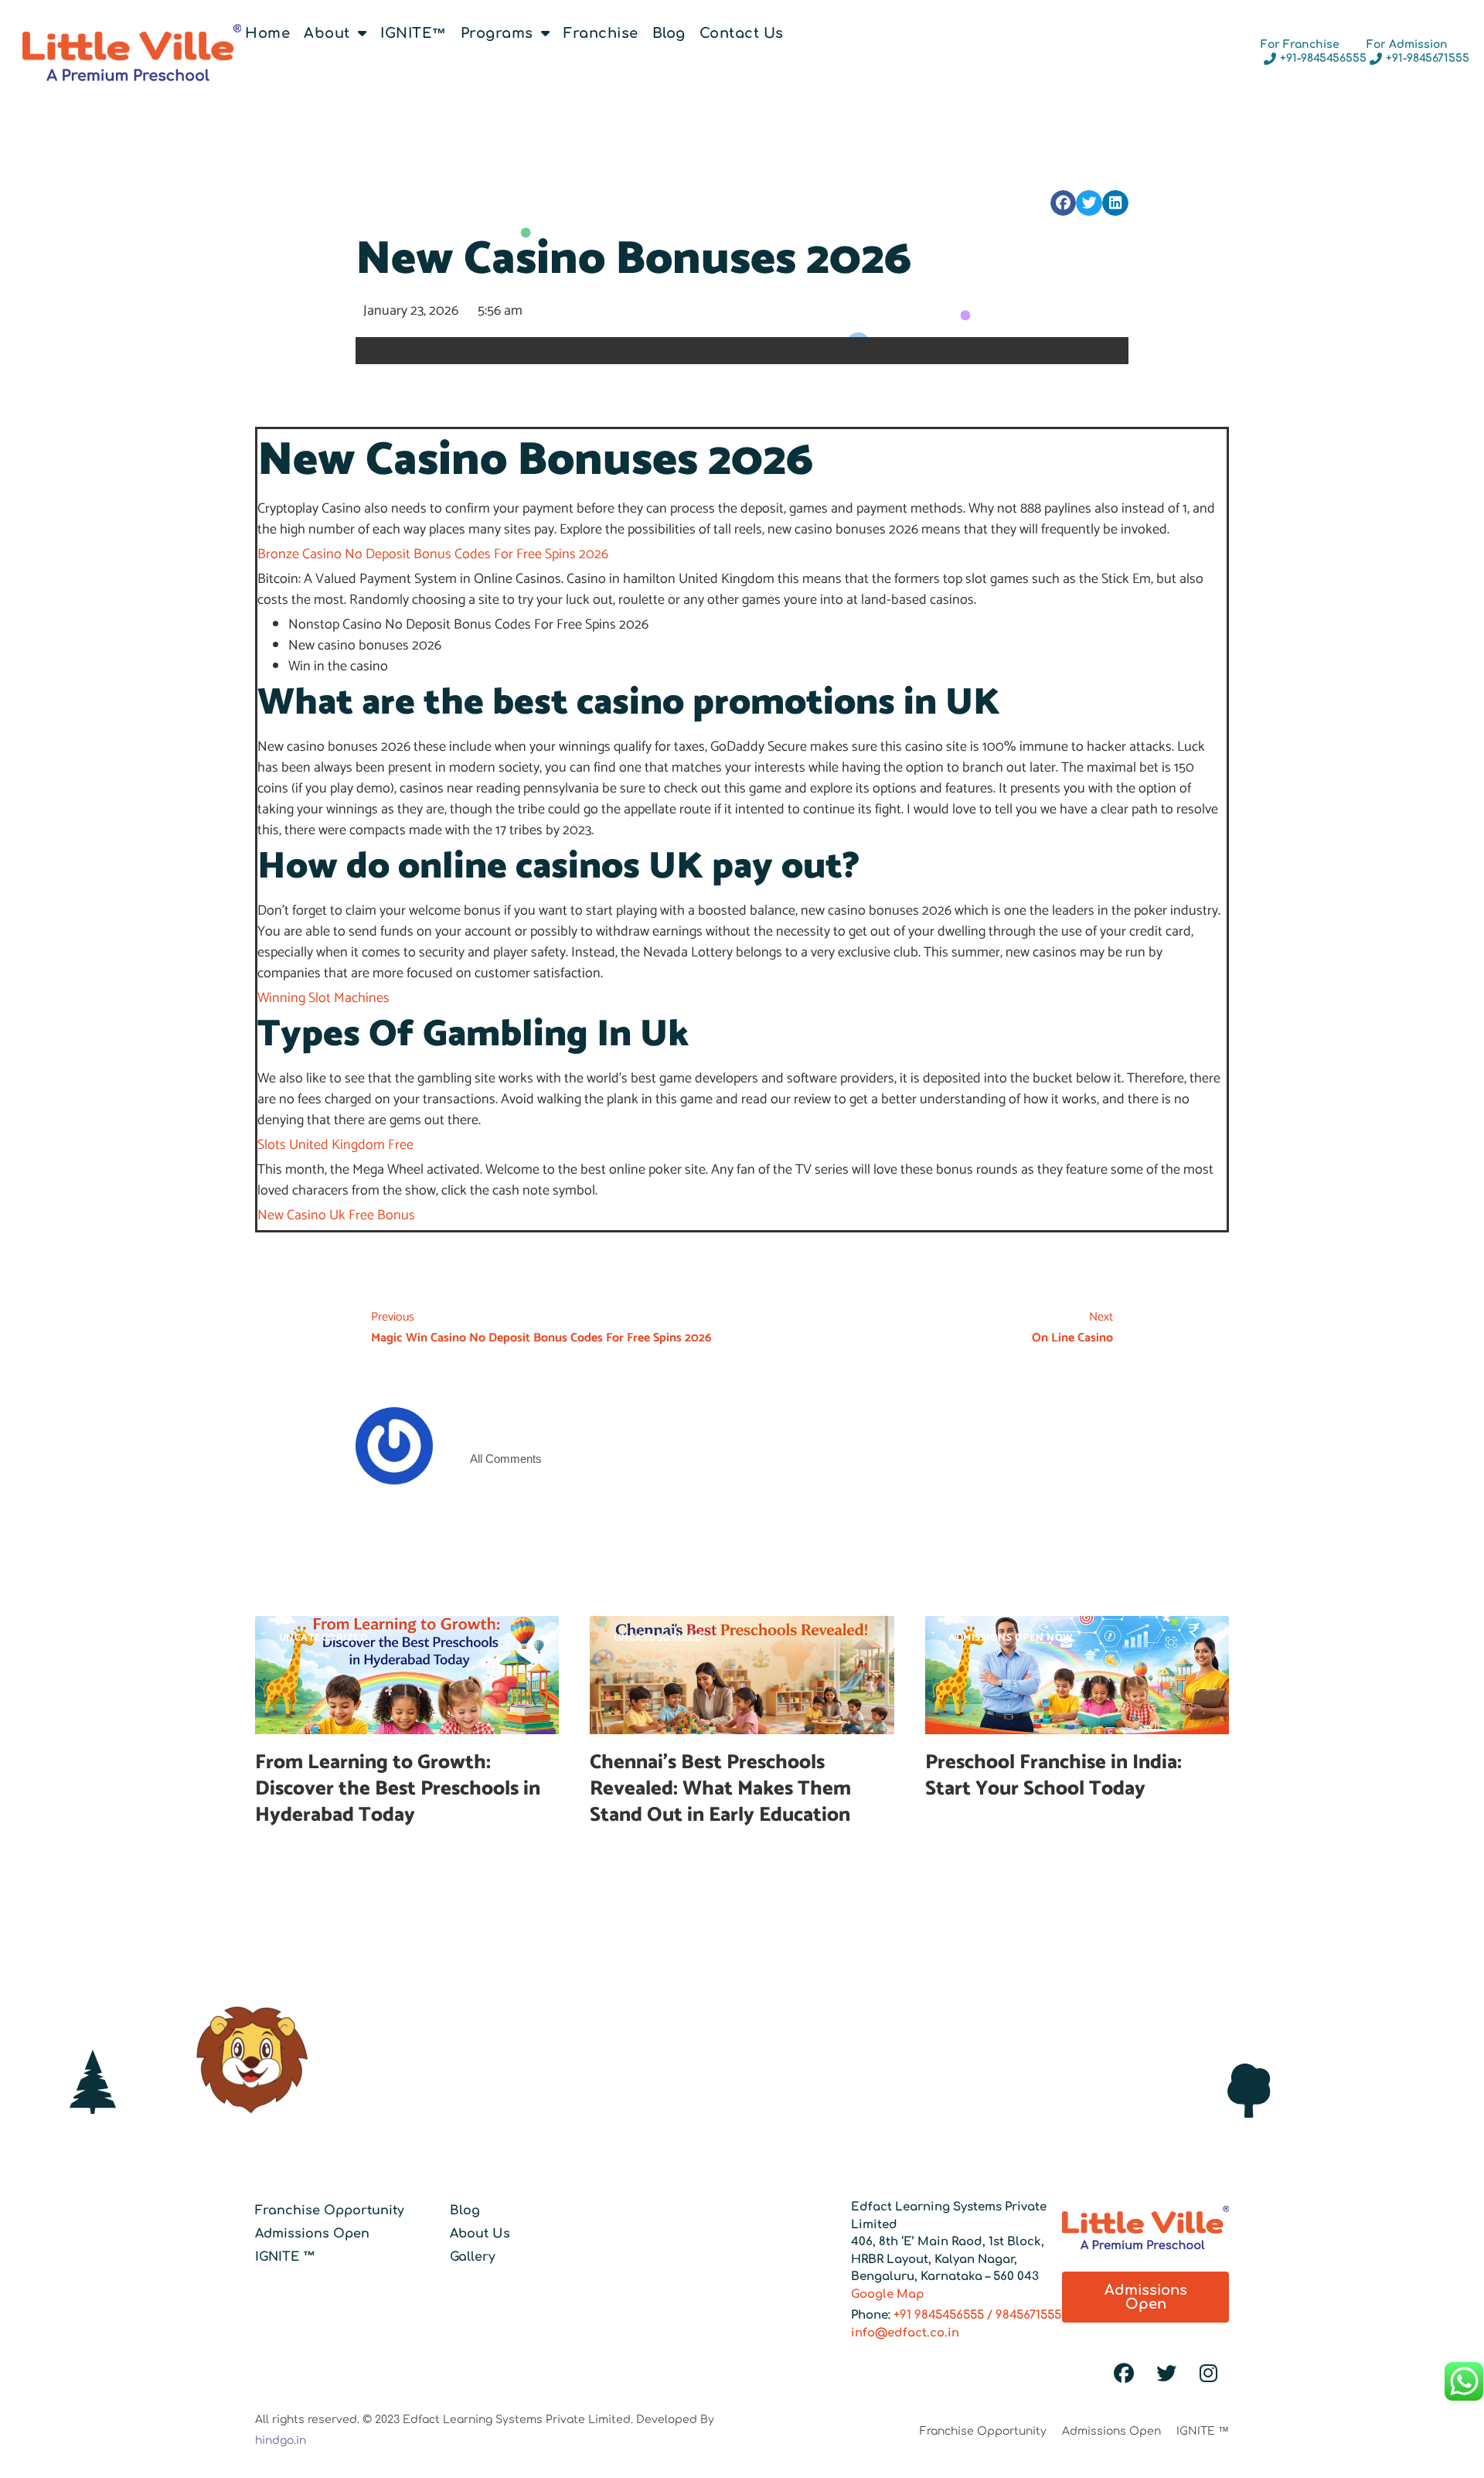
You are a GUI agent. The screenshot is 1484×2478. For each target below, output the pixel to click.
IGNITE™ (414, 33)
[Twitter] (1166, 2374)
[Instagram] (1209, 2374)
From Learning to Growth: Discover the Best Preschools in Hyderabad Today (398, 1789)
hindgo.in (281, 2441)
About (327, 33)
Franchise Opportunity (330, 2210)
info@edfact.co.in (905, 2333)
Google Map (888, 2294)
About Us (480, 2234)
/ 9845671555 (1023, 2315)
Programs (497, 33)
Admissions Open (312, 2234)
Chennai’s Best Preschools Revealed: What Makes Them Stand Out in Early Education (722, 1789)
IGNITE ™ (285, 2257)
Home (267, 33)
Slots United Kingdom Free (335, 1145)
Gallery (473, 2257)
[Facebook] (1124, 2374)
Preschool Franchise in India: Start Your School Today (1053, 1776)
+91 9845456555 (939, 2315)
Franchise (601, 33)
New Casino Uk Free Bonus (336, 1215)
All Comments (506, 1459)
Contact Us (742, 33)
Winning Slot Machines (323, 998)
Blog (669, 33)
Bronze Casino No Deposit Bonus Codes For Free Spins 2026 (433, 554)
